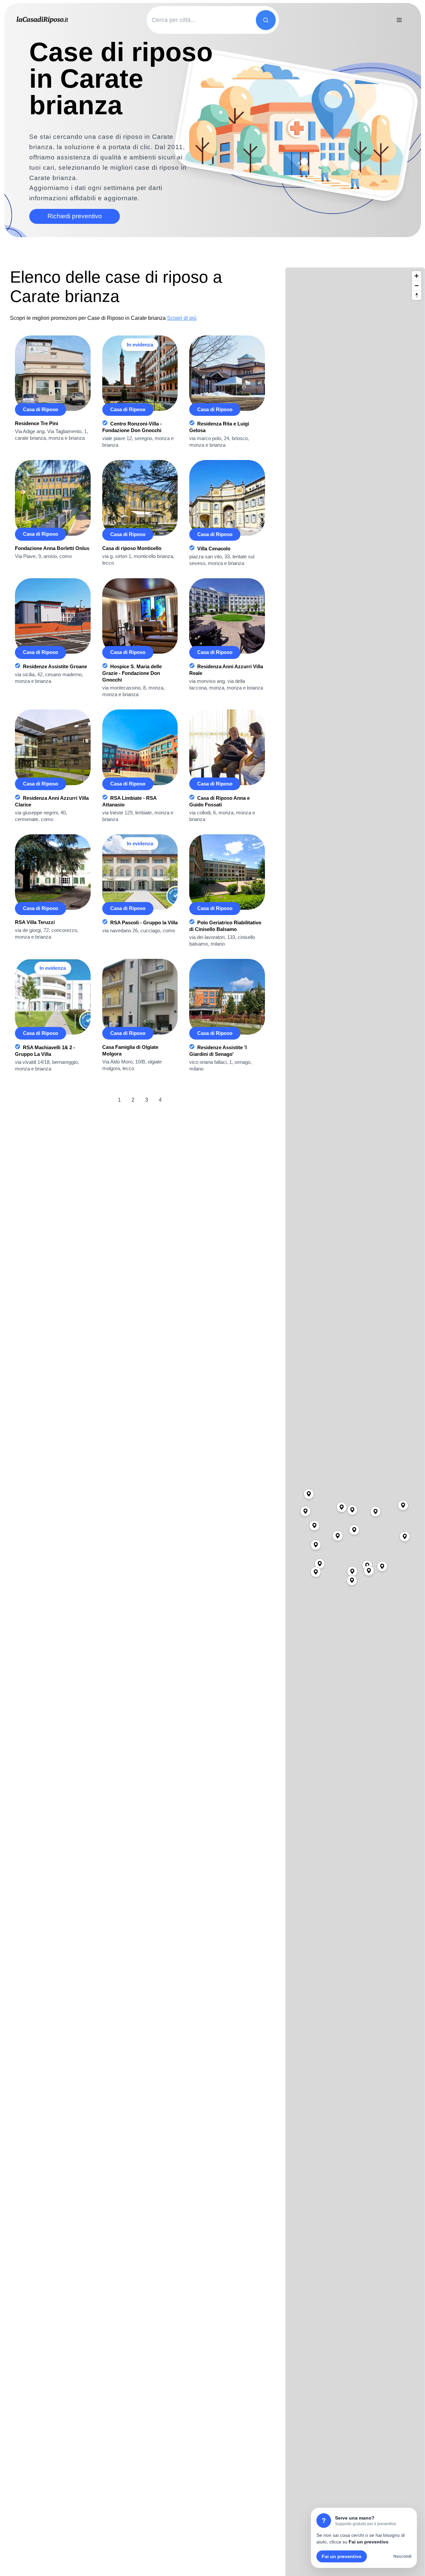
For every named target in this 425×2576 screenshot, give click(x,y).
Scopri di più (182, 318)
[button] (354, 1530)
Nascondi (402, 2556)
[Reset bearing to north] (417, 295)
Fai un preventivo (342, 2556)
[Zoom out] (417, 285)
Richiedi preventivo (75, 216)
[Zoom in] (417, 276)
